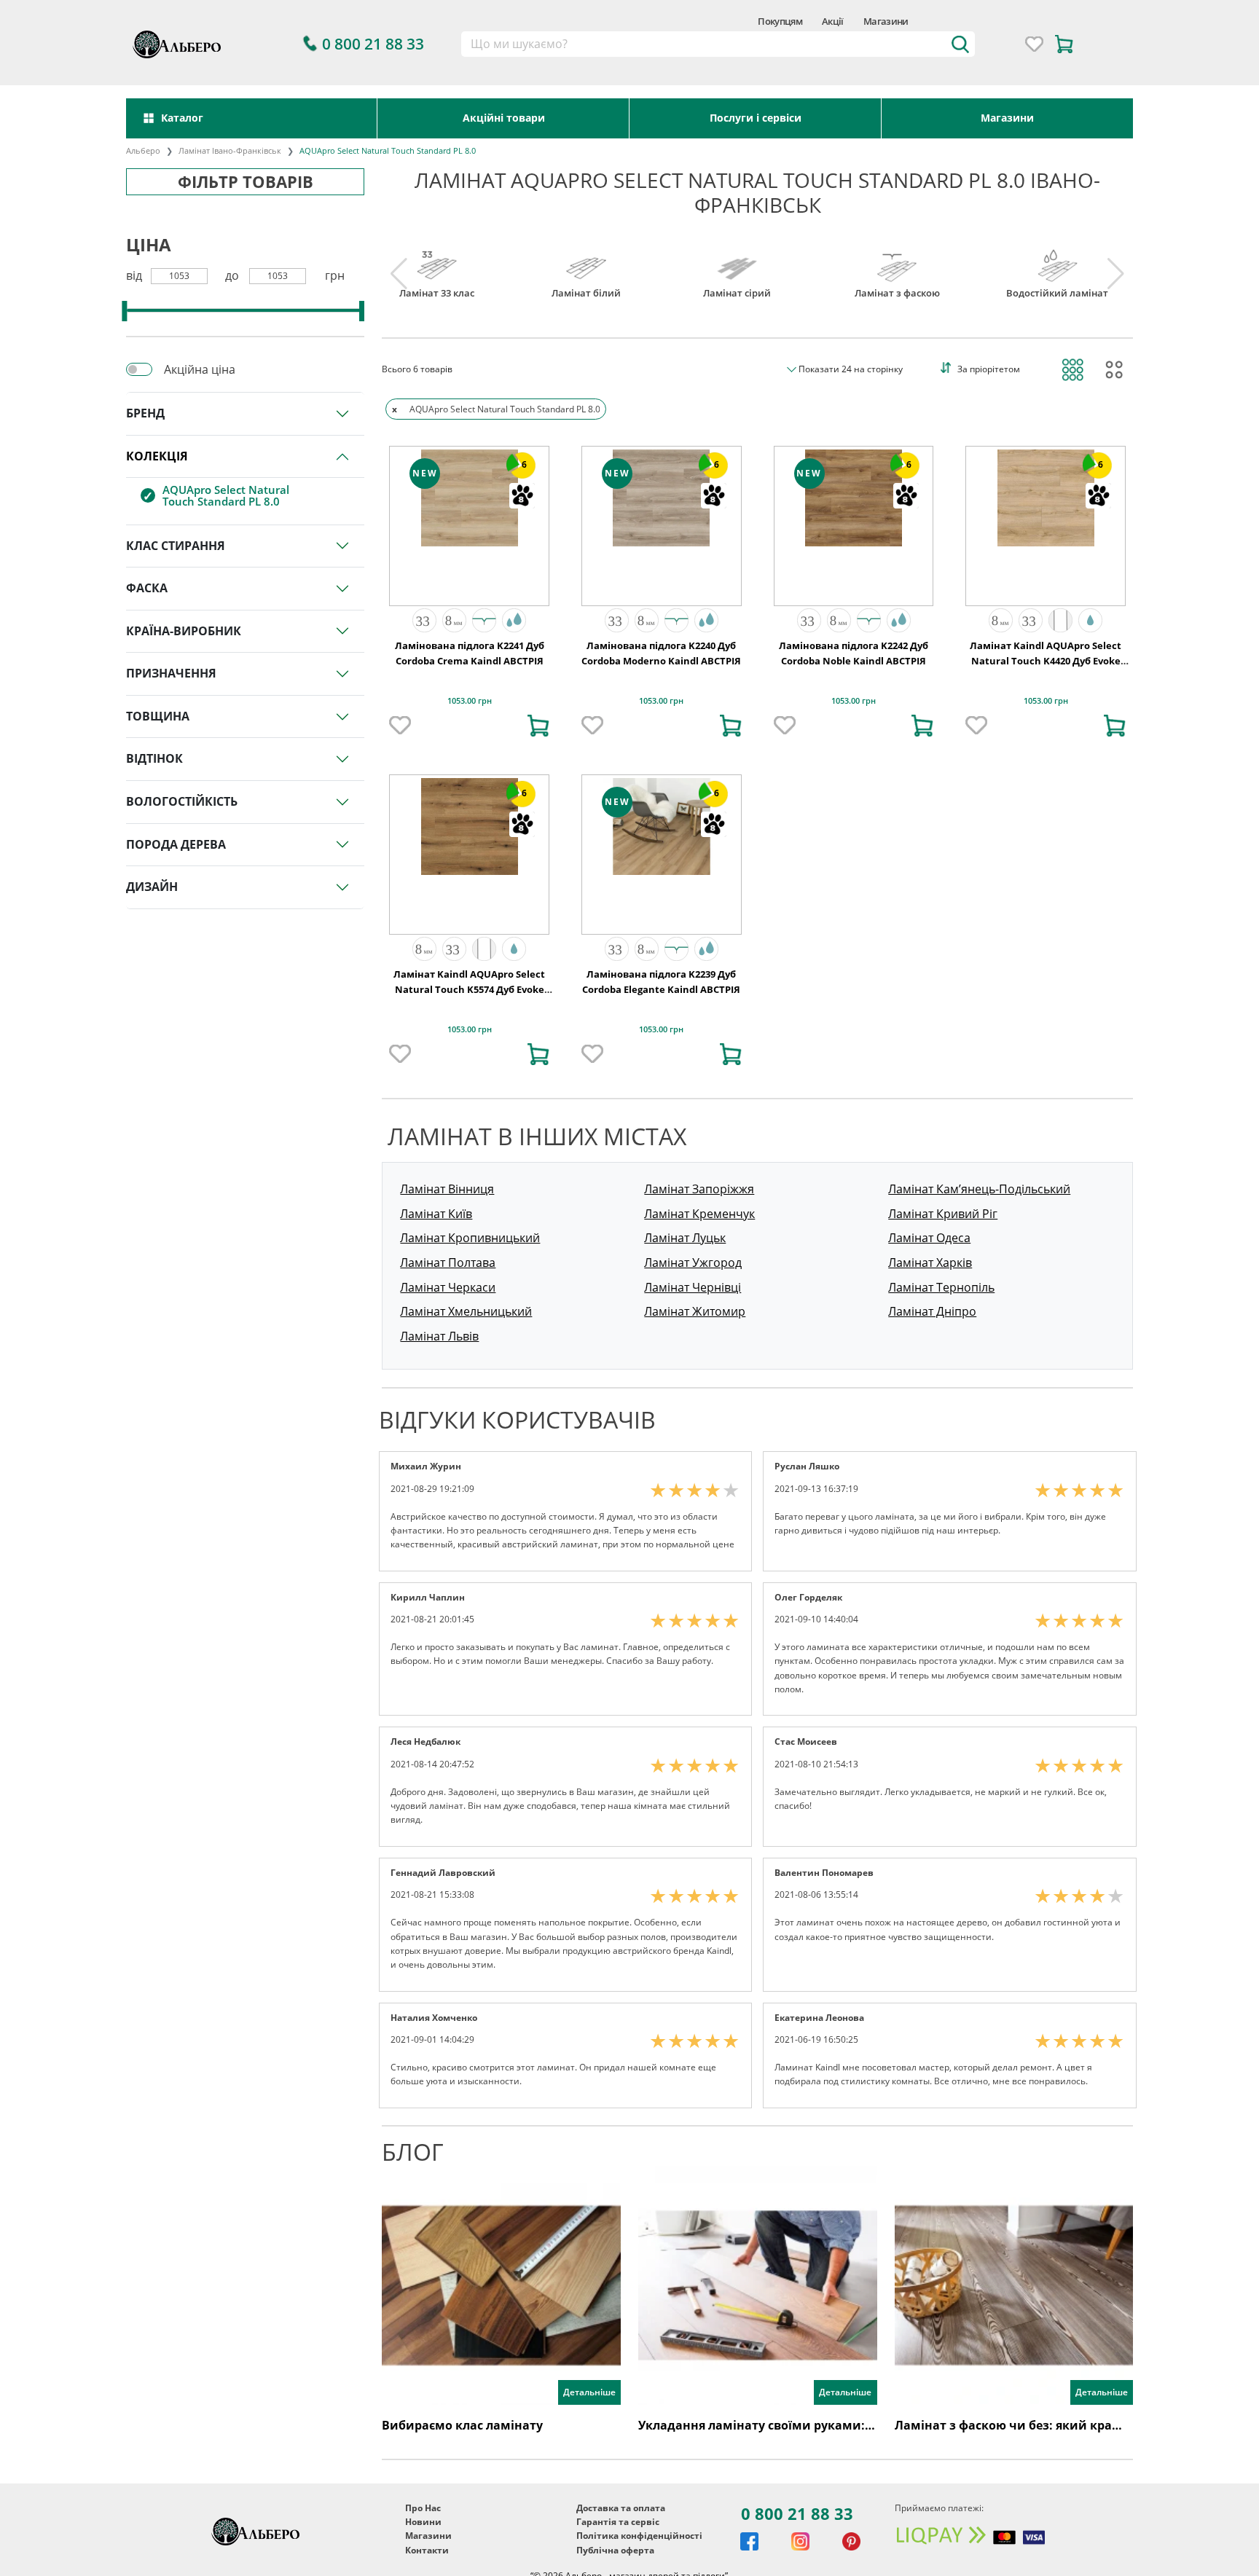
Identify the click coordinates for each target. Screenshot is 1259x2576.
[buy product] (538, 726)
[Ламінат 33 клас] (437, 260)
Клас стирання (176, 546)
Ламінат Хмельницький (466, 1311)
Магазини (886, 21)
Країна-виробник (184, 631)
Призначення (171, 673)
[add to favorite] (400, 726)
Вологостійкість (182, 801)
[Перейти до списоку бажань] (1034, 44)
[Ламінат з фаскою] (897, 260)
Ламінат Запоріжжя (699, 1189)
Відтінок (154, 758)
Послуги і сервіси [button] (756, 118)
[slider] (124, 311)
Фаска (147, 588)
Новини (423, 2522)
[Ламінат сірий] (737, 260)
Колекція (157, 456)
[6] (470, 496)
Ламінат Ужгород (693, 1263)
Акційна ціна (200, 369)
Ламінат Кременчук (699, 1214)
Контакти (427, 2550)
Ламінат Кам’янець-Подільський (979, 1189)
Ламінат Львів (439, 1336)
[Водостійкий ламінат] (1057, 260)
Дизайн (152, 887)
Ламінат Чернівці (693, 1287)
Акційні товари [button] (504, 118)
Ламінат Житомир (695, 1311)
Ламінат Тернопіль (941, 1287)
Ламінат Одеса (929, 1238)
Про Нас (423, 2508)
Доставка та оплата (621, 2508)
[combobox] (718, 44)
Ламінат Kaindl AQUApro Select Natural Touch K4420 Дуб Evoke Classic (1046, 661)
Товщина (158, 716)
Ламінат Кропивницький (470, 1238)
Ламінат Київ (436, 1214)
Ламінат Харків (930, 1263)
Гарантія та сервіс (618, 2522)
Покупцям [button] (780, 21)
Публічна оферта (615, 2550)
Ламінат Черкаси (448, 1287)
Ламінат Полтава (448, 1263)
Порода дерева (176, 844)
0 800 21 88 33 (797, 2513)
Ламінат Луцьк (685, 1238)
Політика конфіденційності (639, 2536)
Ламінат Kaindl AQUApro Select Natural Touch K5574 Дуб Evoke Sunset (469, 990)
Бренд (145, 413)
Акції (833, 21)
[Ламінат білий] (586, 260)
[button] (424, 620)
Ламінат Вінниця (447, 1189)
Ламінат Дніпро (932, 1311)
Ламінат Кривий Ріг (943, 1214)
